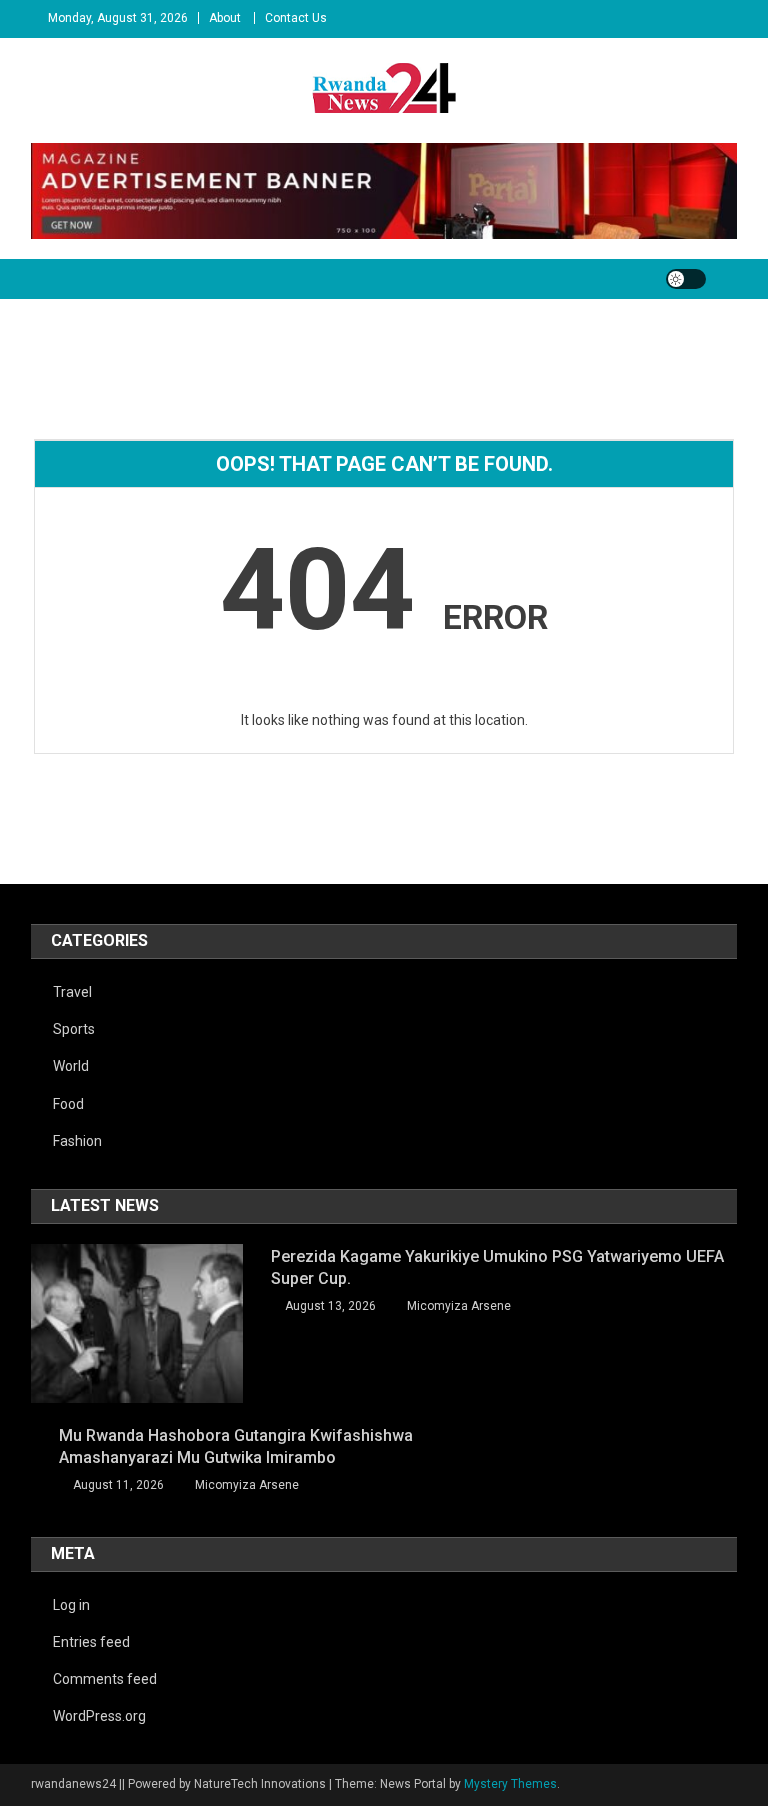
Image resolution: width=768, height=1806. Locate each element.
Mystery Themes (510, 1784)
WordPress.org (99, 1716)
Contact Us (296, 18)
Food (68, 1104)
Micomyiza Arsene (459, 1306)
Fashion (77, 1141)
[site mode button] (686, 279)
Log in (71, 1605)
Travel (72, 992)
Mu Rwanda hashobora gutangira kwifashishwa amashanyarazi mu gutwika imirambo (236, 1446)
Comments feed (105, 1679)
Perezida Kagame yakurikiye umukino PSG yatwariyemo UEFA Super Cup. (497, 1267)
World (71, 1066)
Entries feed (91, 1642)
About (225, 18)
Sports (74, 1029)
